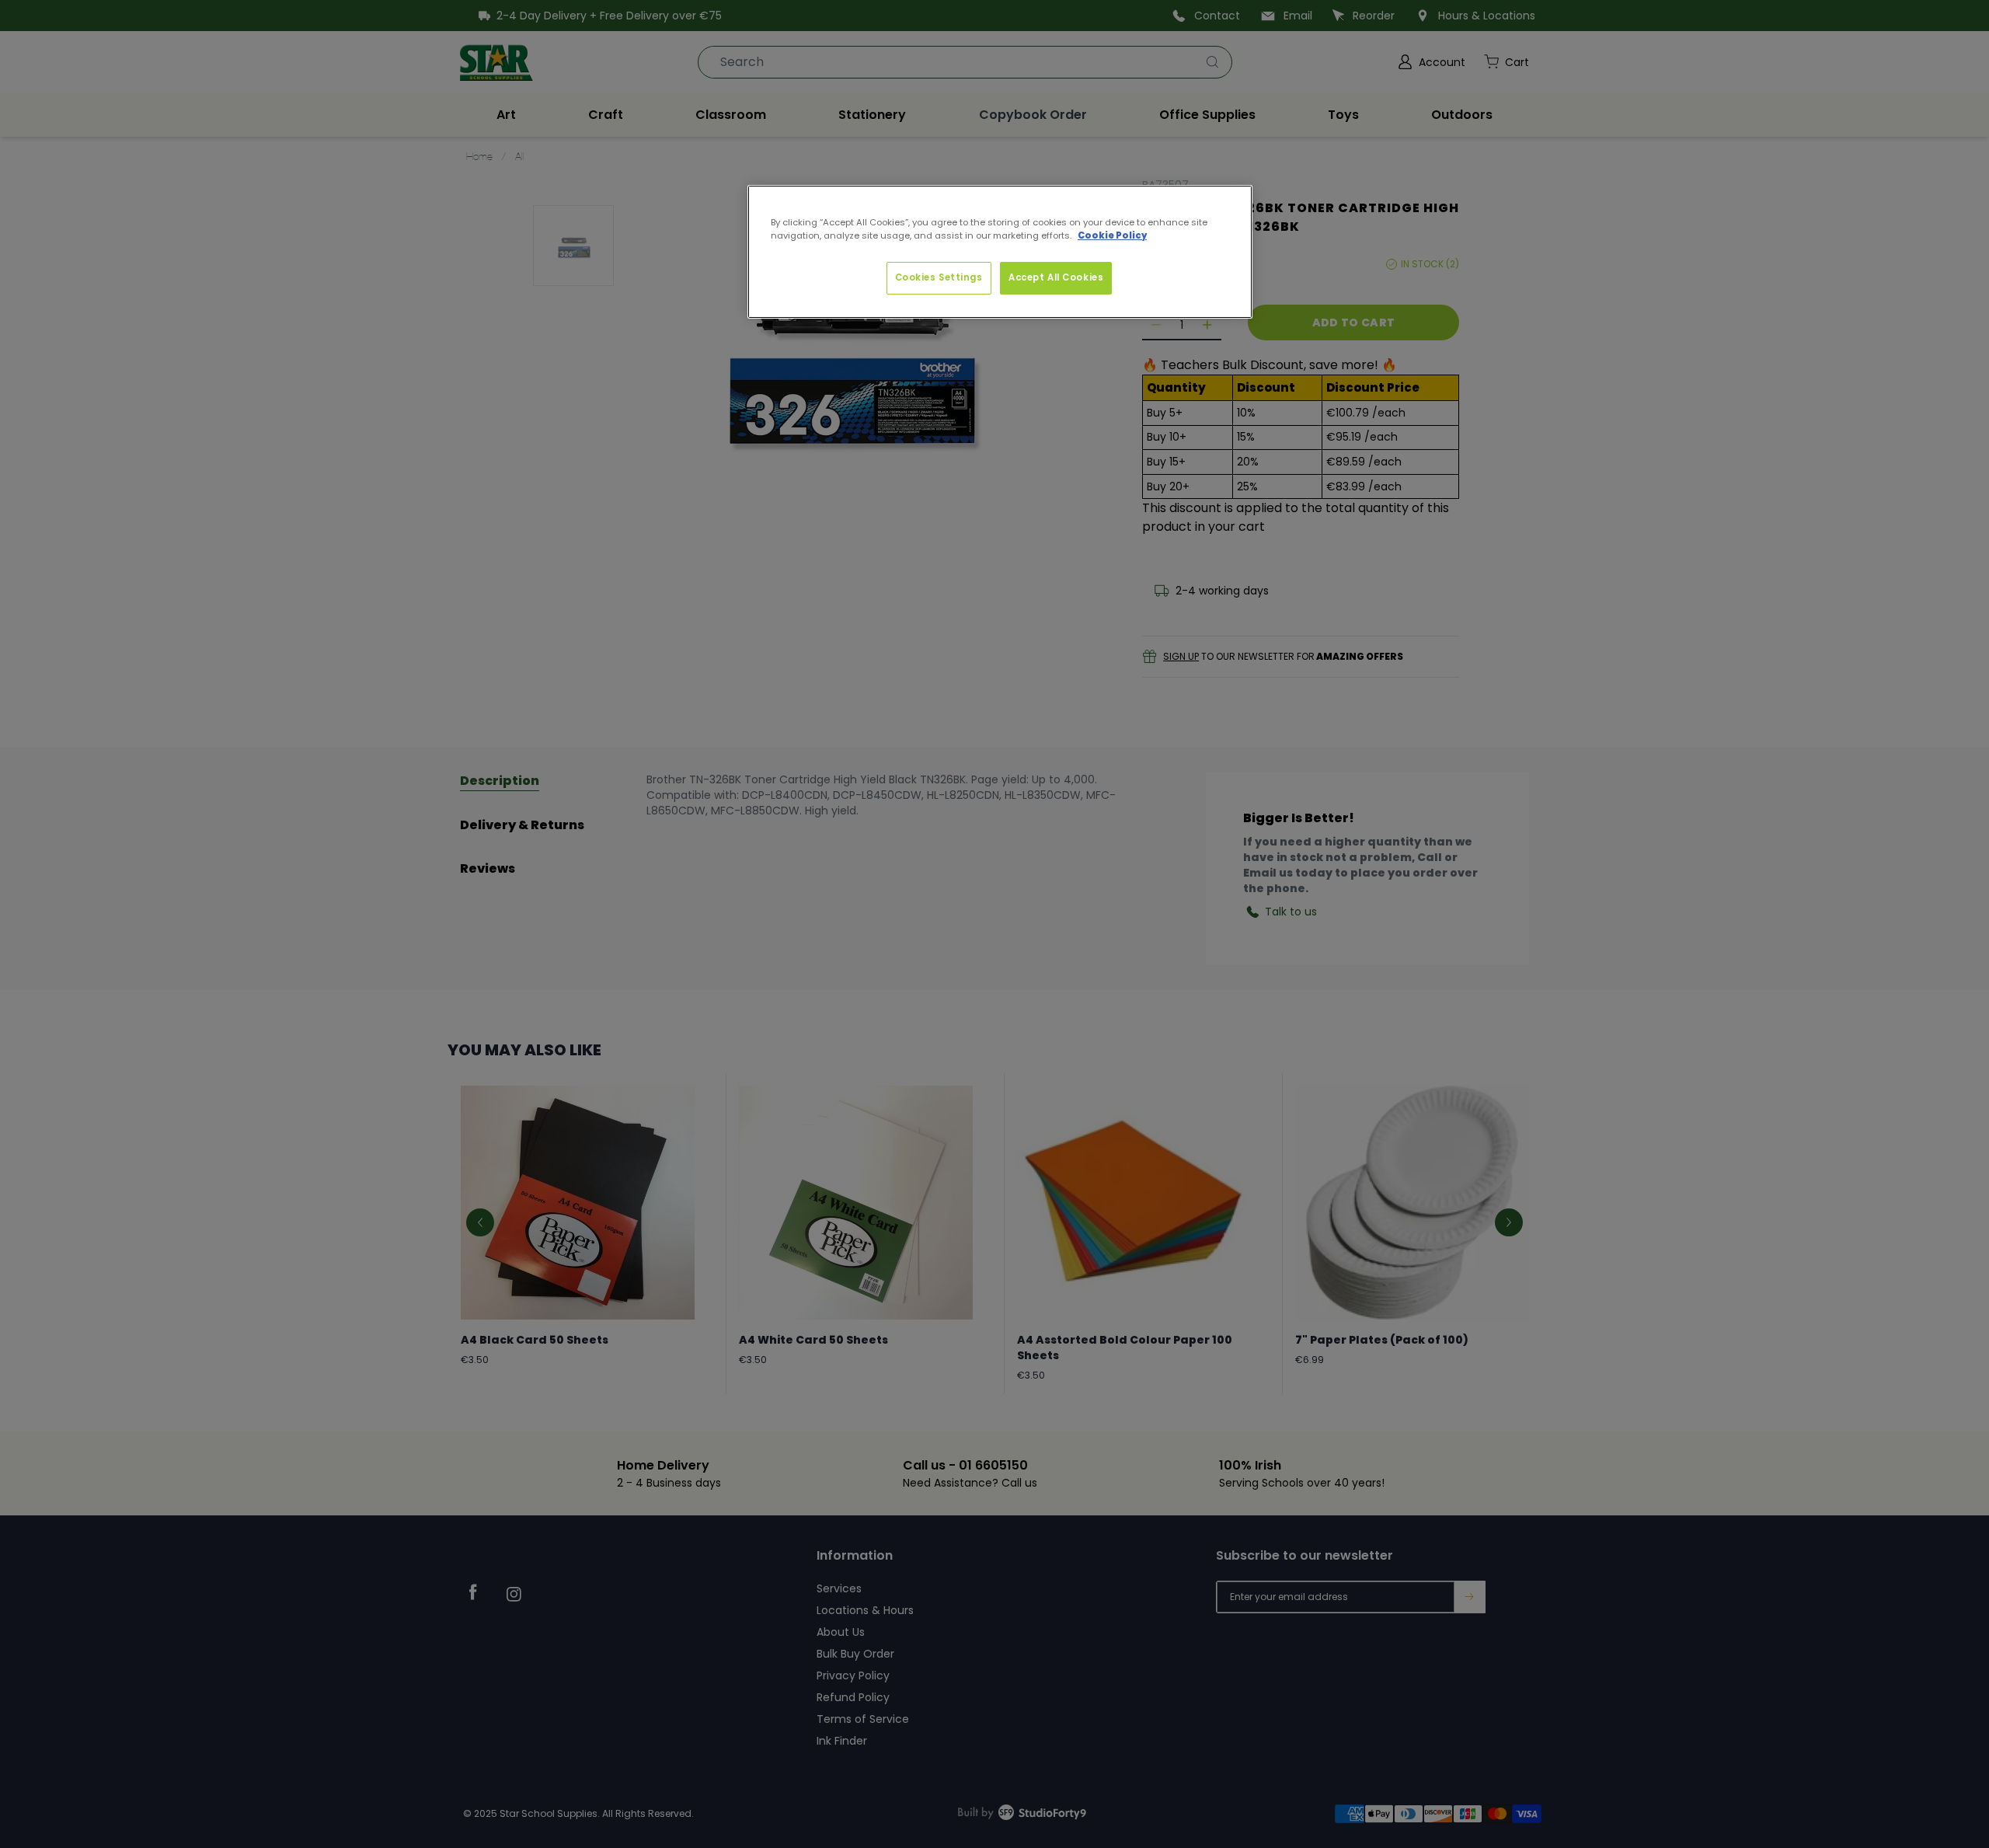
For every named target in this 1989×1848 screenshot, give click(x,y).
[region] (1000, 252)
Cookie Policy (1112, 235)
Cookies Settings (939, 277)
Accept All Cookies (1056, 277)
